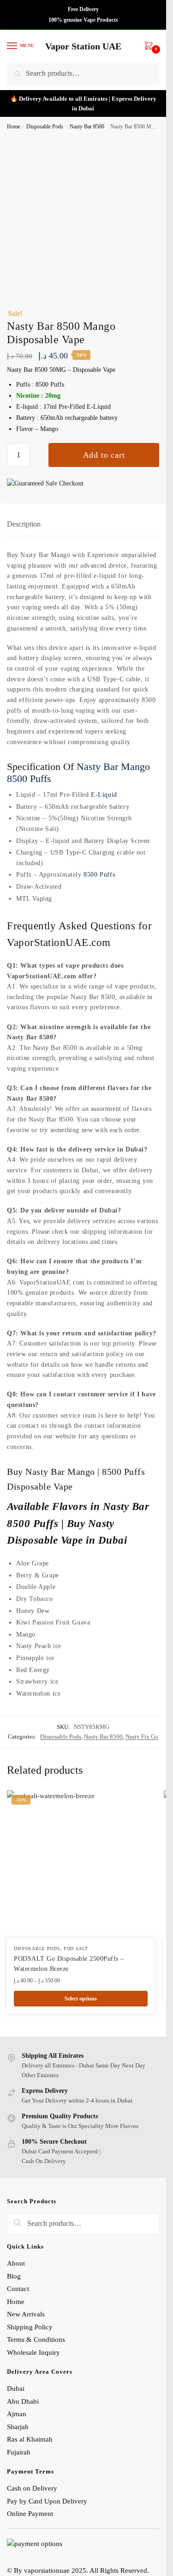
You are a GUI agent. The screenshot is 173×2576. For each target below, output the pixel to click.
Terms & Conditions (36, 2340)
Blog (14, 2276)
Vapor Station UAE (83, 46)
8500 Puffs (99, 875)
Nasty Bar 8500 (87, 127)
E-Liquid (104, 795)
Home (14, 127)
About (16, 2263)
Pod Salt (76, 1949)
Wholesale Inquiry (33, 2352)
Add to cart (104, 455)
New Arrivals (26, 2314)
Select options (81, 1999)
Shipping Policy (31, 2327)
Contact (18, 2289)
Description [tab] (24, 524)
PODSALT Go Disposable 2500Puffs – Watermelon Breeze (69, 1964)
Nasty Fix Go (142, 1737)
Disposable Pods (45, 127)
